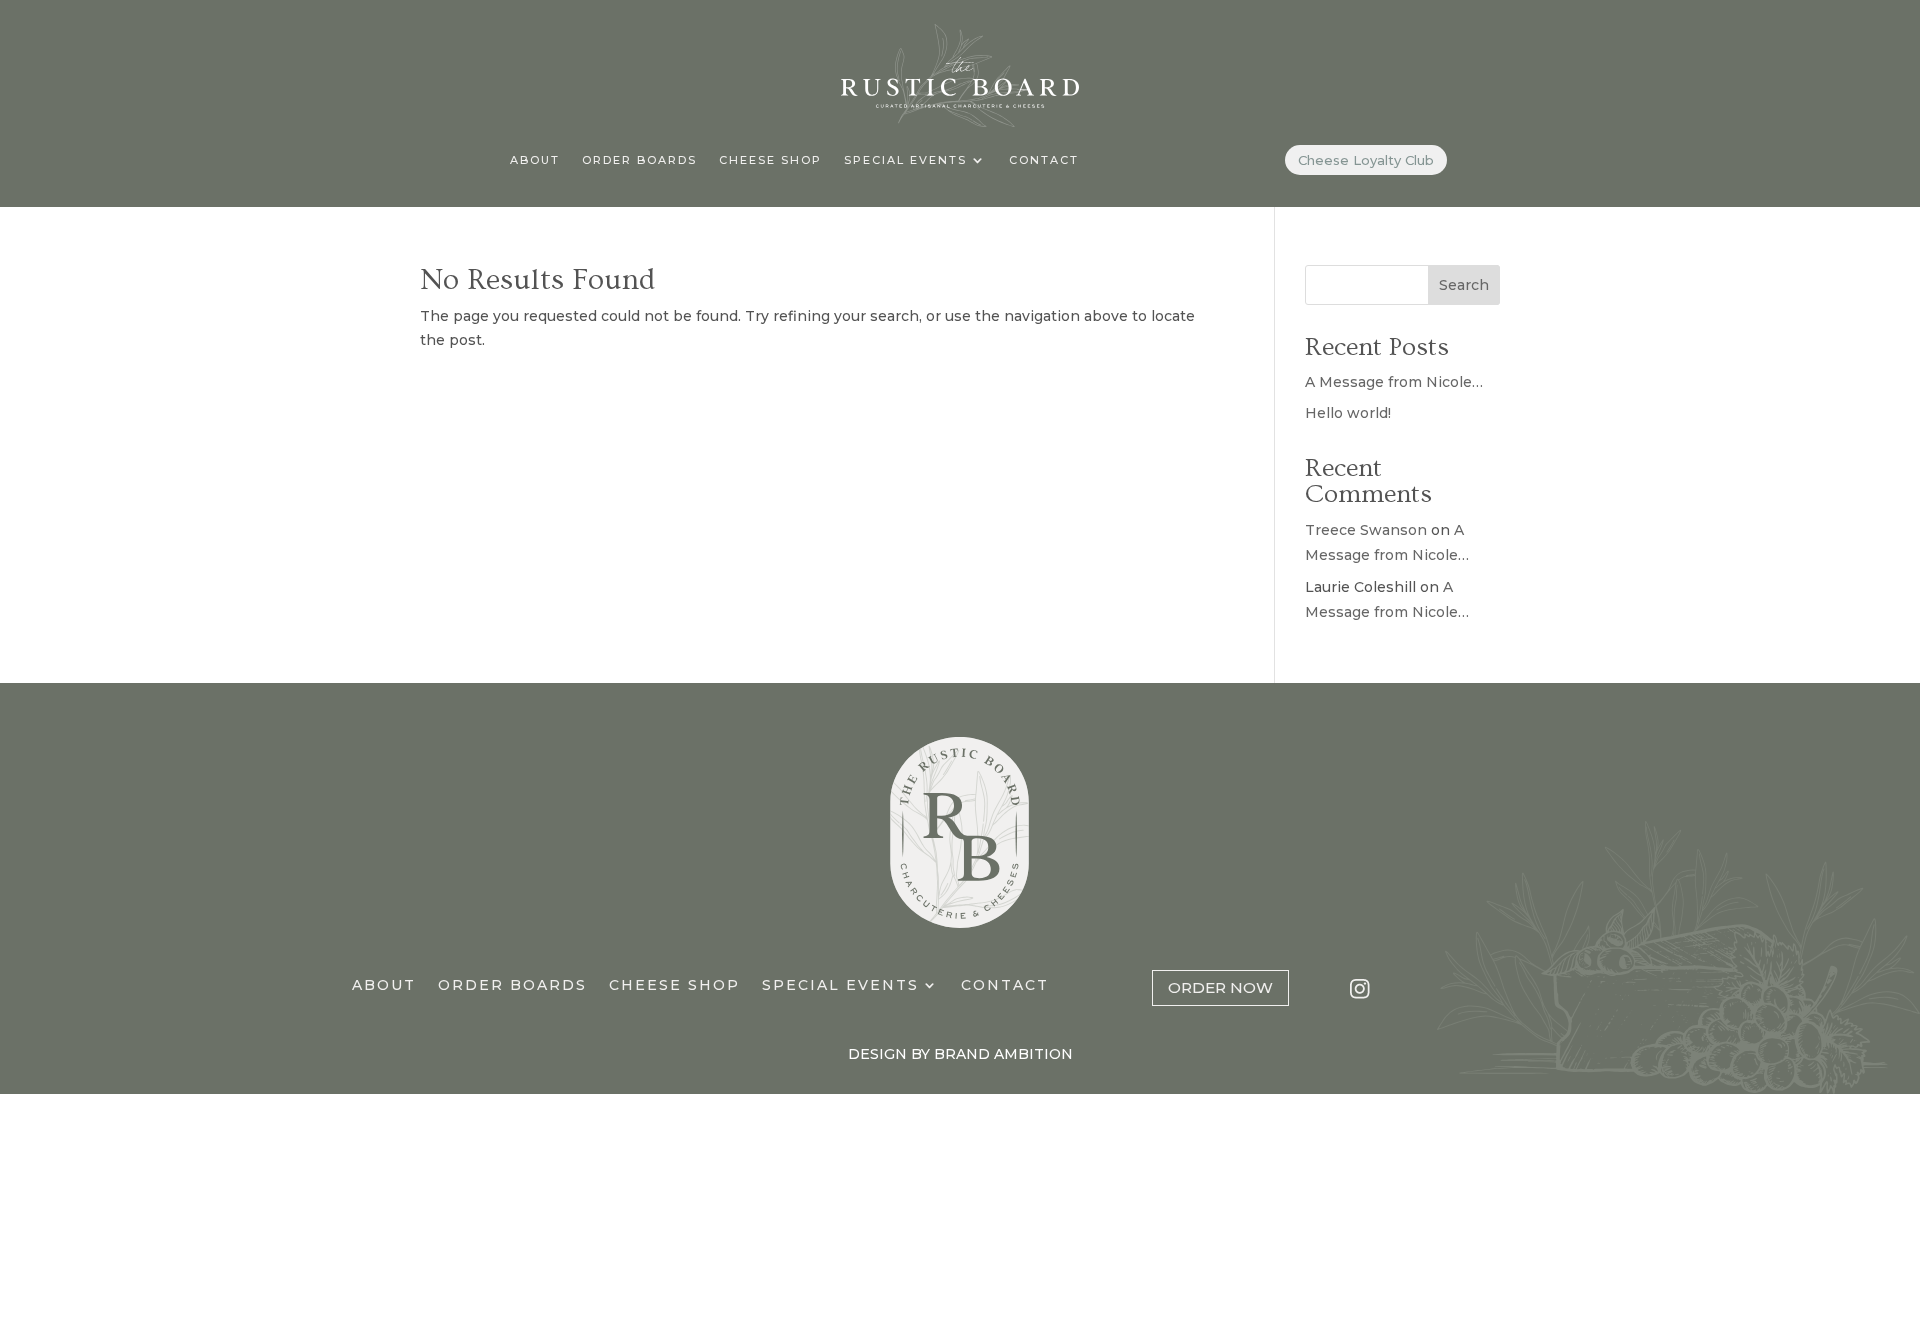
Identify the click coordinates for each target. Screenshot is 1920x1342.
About (535, 160)
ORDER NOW (1220, 987)
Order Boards (639, 160)
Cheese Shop (770, 160)
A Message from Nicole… (1394, 382)
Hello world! (1348, 413)
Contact (1044, 160)
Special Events (905, 160)
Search (1464, 285)
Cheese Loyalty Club (1366, 160)
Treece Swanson (1366, 530)
